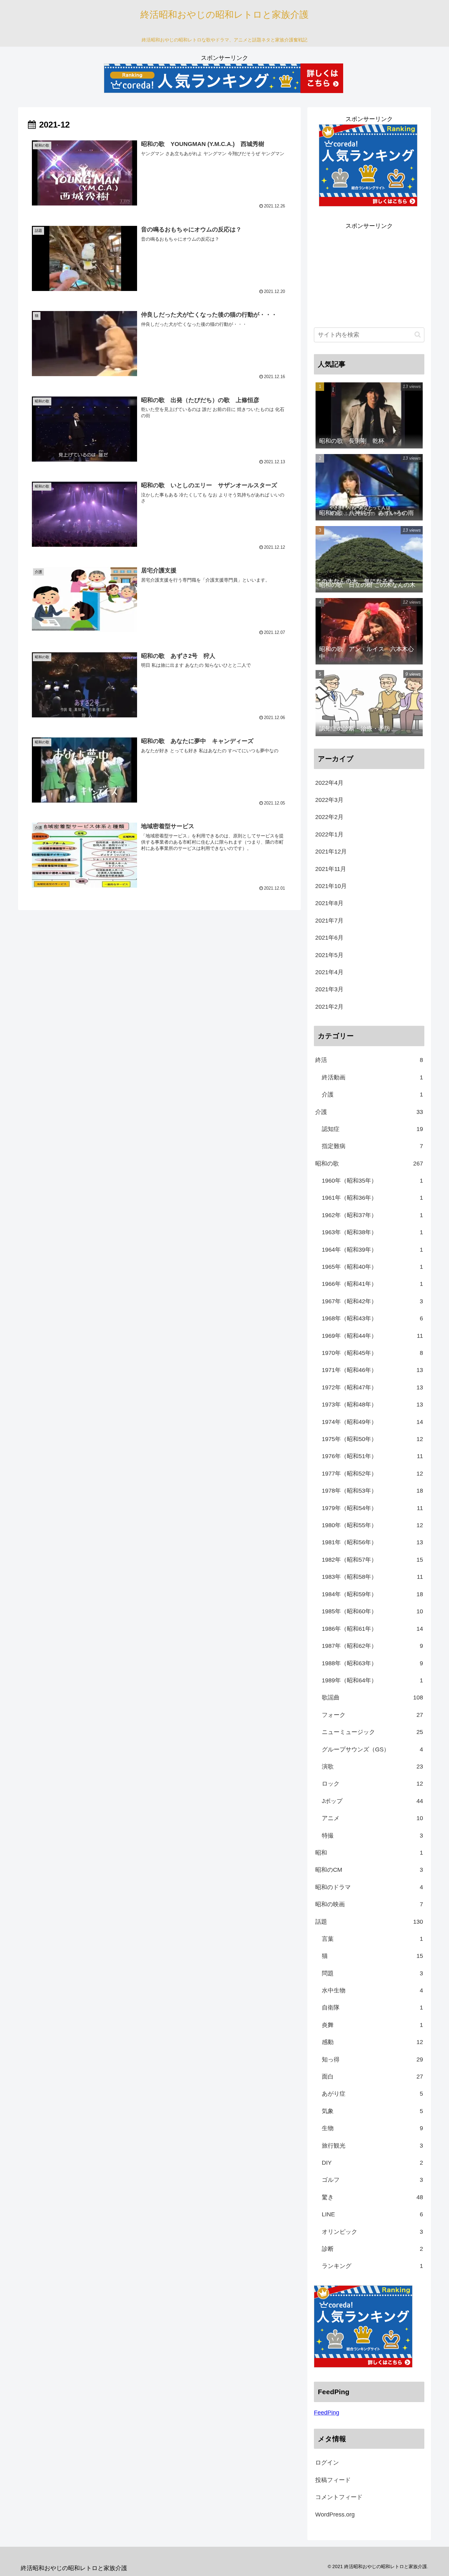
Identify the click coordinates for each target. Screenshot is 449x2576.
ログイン (327, 2463)
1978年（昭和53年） (372, 1491)
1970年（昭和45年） (372, 1353)
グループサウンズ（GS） (372, 1749)
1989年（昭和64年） (372, 1680)
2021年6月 (329, 938)
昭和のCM (369, 1870)
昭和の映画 (369, 1904)
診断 (372, 2249)
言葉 (372, 1938)
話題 (369, 1921)
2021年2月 (329, 1007)
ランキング (372, 2266)
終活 (369, 1060)
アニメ (372, 1818)
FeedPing (327, 2412)
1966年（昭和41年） (372, 1284)
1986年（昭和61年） (372, 1628)
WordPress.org (335, 2514)
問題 (372, 1973)
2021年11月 (331, 869)
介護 (372, 1095)
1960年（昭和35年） (372, 1181)
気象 (372, 2111)
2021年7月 (329, 921)
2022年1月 (329, 834)
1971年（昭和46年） (372, 1370)
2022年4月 (329, 783)
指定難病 (372, 1146)
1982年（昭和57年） (372, 1560)
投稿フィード (333, 2480)
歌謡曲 (372, 1697)
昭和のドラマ (369, 1887)
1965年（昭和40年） (372, 1267)
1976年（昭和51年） (372, 1456)
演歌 (372, 1766)
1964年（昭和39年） (372, 1250)
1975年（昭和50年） (372, 1439)
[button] (418, 335)
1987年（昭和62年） (372, 1646)
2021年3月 (329, 989)
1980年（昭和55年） (372, 1525)
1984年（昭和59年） (372, 1594)
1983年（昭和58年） (372, 1577)
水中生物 (372, 1990)
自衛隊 (372, 2008)
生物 (372, 2128)
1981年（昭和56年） (372, 1542)
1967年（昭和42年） (372, 1301)
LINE (372, 2214)
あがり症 (372, 2094)
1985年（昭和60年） (372, 1611)
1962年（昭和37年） (372, 1215)
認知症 (372, 1129)
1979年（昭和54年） (372, 1508)
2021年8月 (329, 903)
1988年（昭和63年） (372, 1663)
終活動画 (372, 1077)
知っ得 (372, 2059)
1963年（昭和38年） (372, 1232)
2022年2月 (329, 817)
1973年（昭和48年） (372, 1405)
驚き (372, 2197)
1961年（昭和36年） (372, 1198)
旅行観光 (372, 2145)
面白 (372, 2076)
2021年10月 (331, 886)
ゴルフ (372, 2180)
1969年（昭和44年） (372, 1336)
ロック (372, 1784)
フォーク (372, 1715)
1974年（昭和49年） (372, 1422)
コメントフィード (339, 2497)
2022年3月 (329, 800)
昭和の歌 (369, 1164)
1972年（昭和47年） (372, 1387)
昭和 (369, 1852)
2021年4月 (329, 972)
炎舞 (372, 2025)
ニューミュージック (372, 1732)
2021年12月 (331, 852)
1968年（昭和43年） (372, 1318)
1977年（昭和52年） (372, 1474)
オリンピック (372, 2231)
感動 (372, 2042)
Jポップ (372, 1801)
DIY (372, 2162)
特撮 (372, 1835)
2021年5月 (329, 955)
